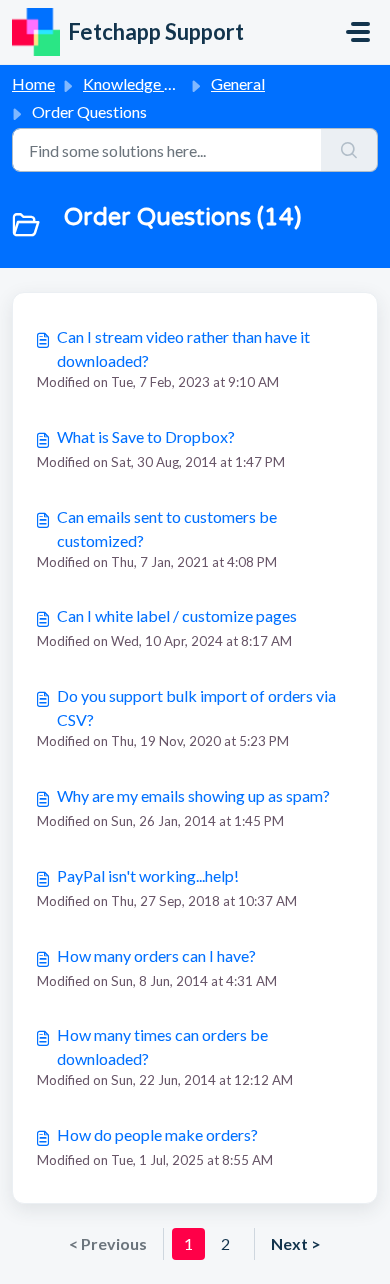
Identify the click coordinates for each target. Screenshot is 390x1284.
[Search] (349, 150)
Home (33, 83)
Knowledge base (140, 83)
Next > (296, 1243)
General (238, 83)
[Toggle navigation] (358, 32)
